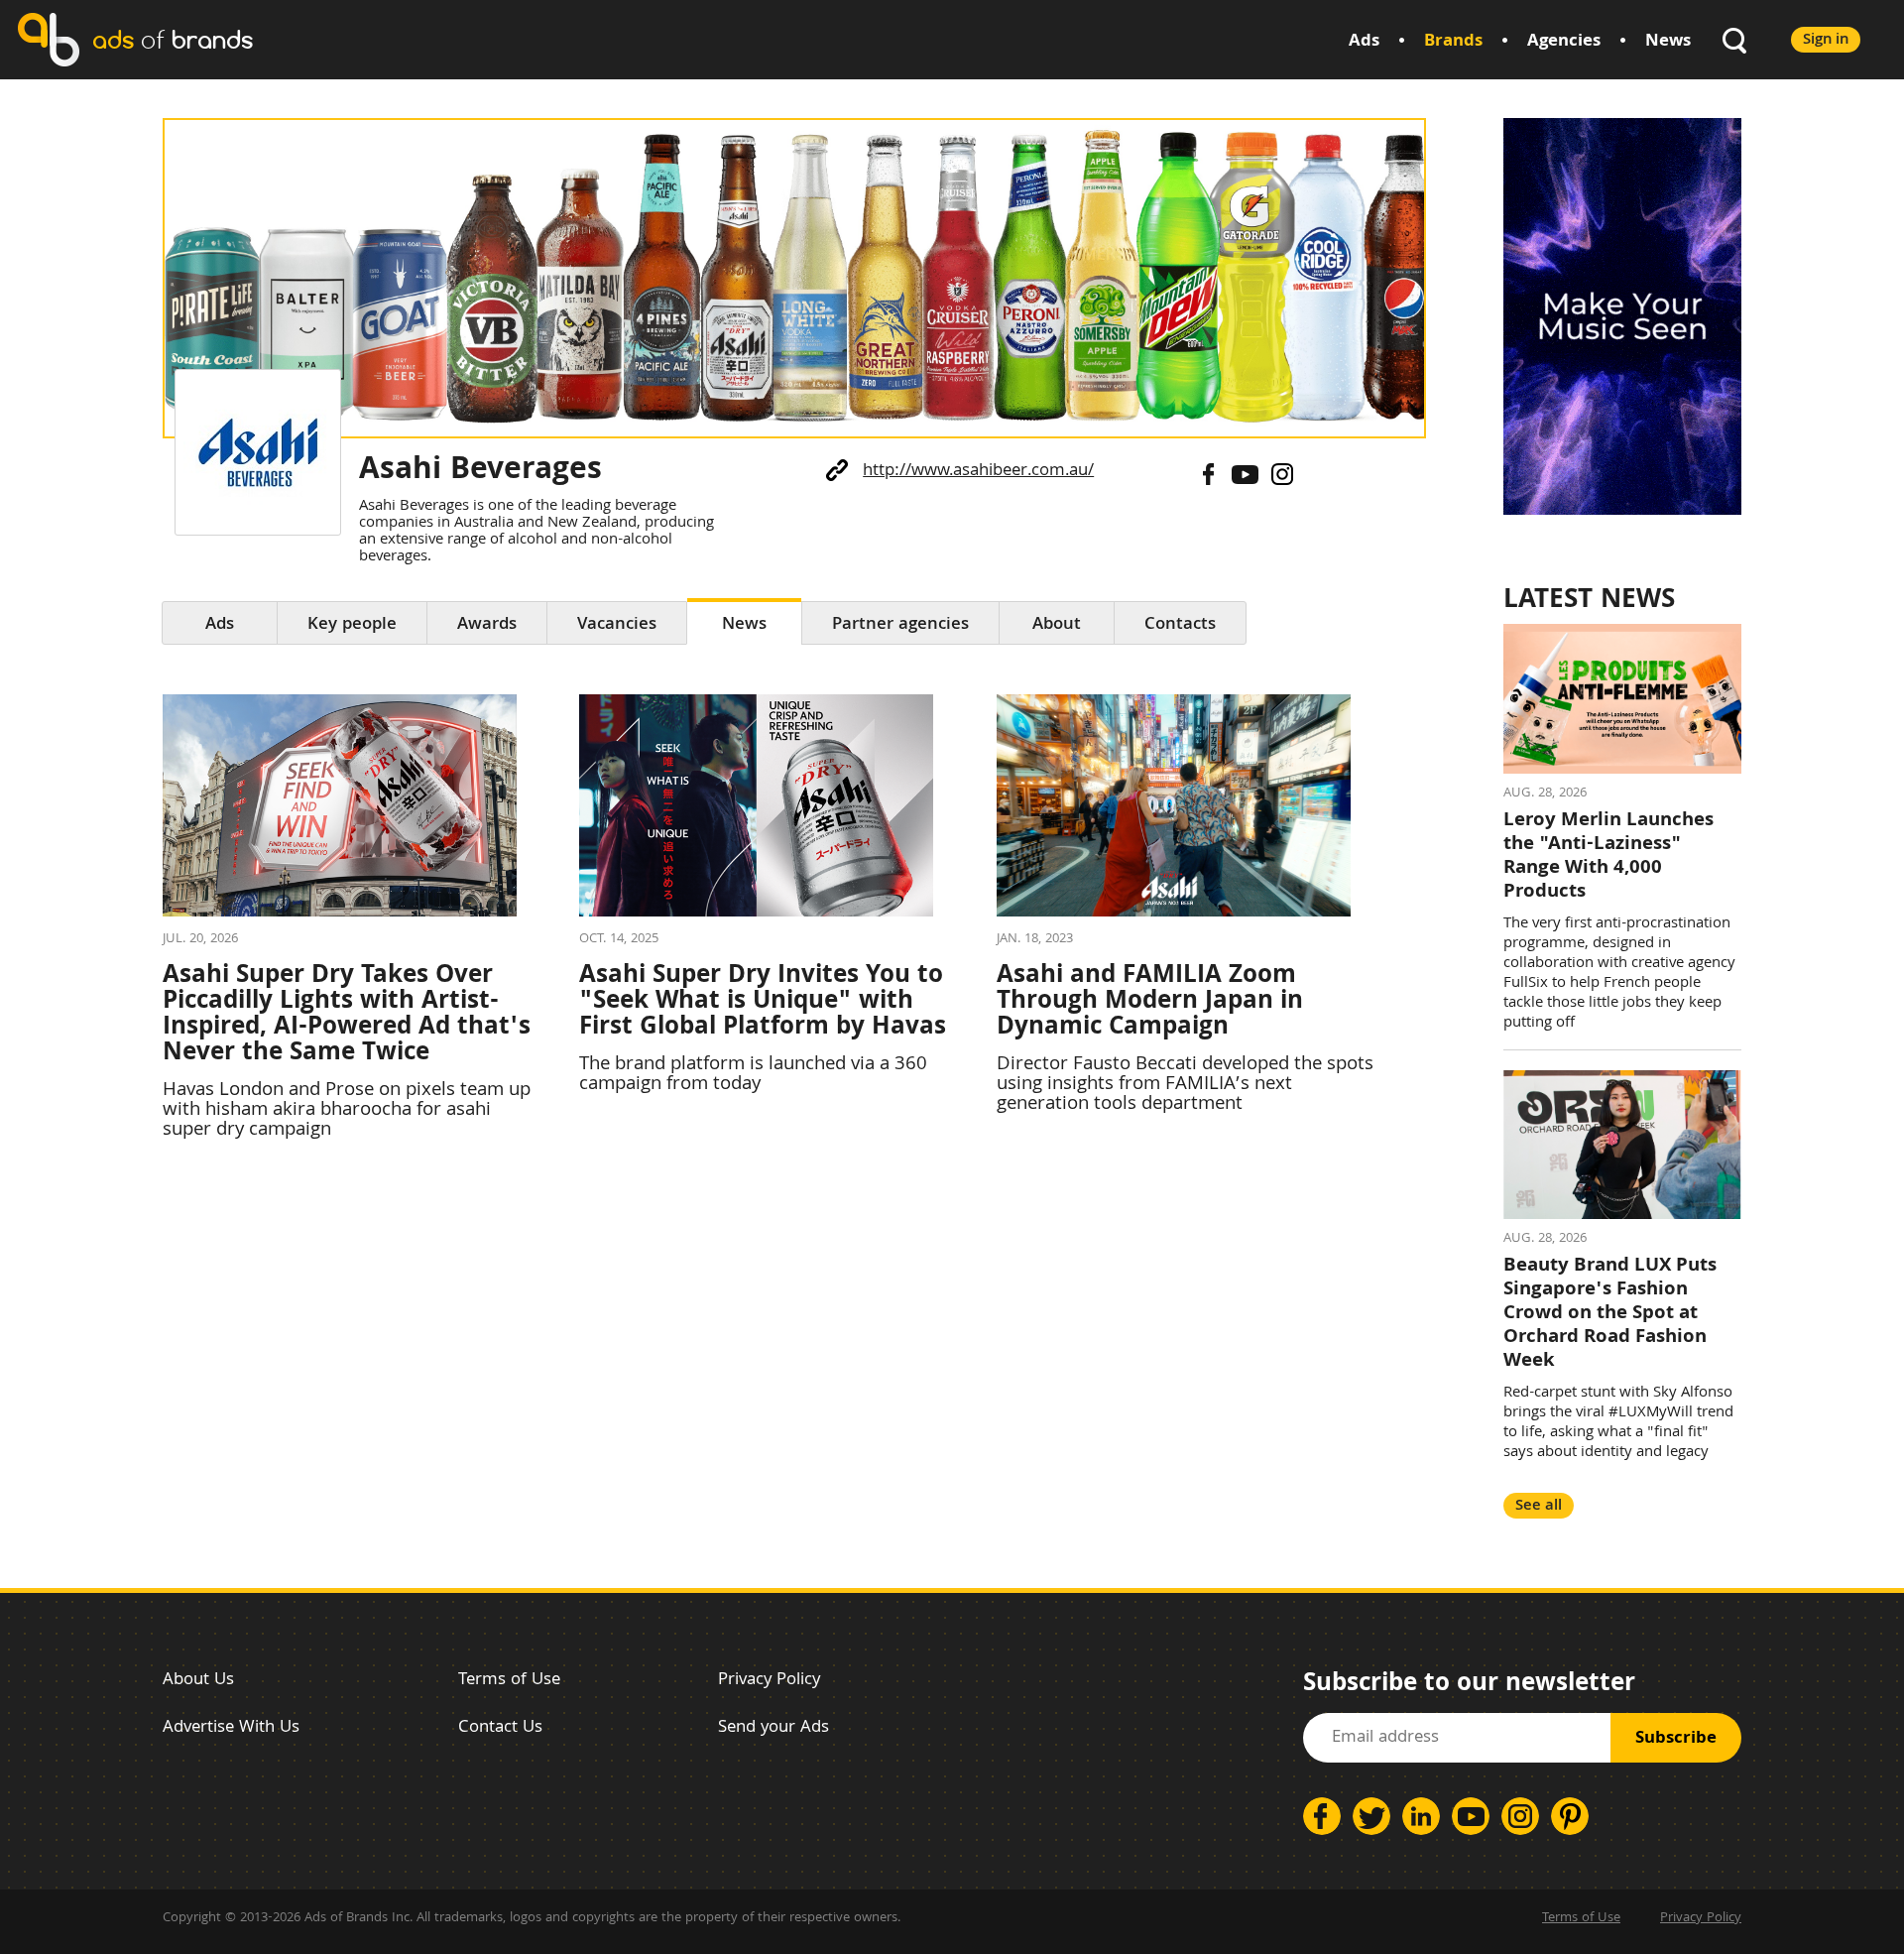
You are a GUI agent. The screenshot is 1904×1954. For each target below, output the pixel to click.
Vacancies (617, 625)
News (1668, 42)
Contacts (1180, 625)
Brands (1453, 42)
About (1057, 625)
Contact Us (500, 1728)
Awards (487, 625)
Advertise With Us (231, 1728)
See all (1539, 1506)
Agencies (1564, 42)
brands (173, 39)
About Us (198, 1681)
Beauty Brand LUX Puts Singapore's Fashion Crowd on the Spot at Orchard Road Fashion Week (1610, 1314)
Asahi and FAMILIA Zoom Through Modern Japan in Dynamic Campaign (1150, 1003)
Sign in (1826, 40)
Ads (1364, 42)
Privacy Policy (769, 1681)
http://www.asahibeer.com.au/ (978, 472)
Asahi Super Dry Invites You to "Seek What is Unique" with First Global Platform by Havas (763, 1003)
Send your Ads (773, 1728)
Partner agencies (900, 625)
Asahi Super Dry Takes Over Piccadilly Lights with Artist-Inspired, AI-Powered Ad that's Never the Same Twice (347, 1016)
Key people (352, 625)
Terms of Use (509, 1681)
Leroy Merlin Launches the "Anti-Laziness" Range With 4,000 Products (1608, 857)
